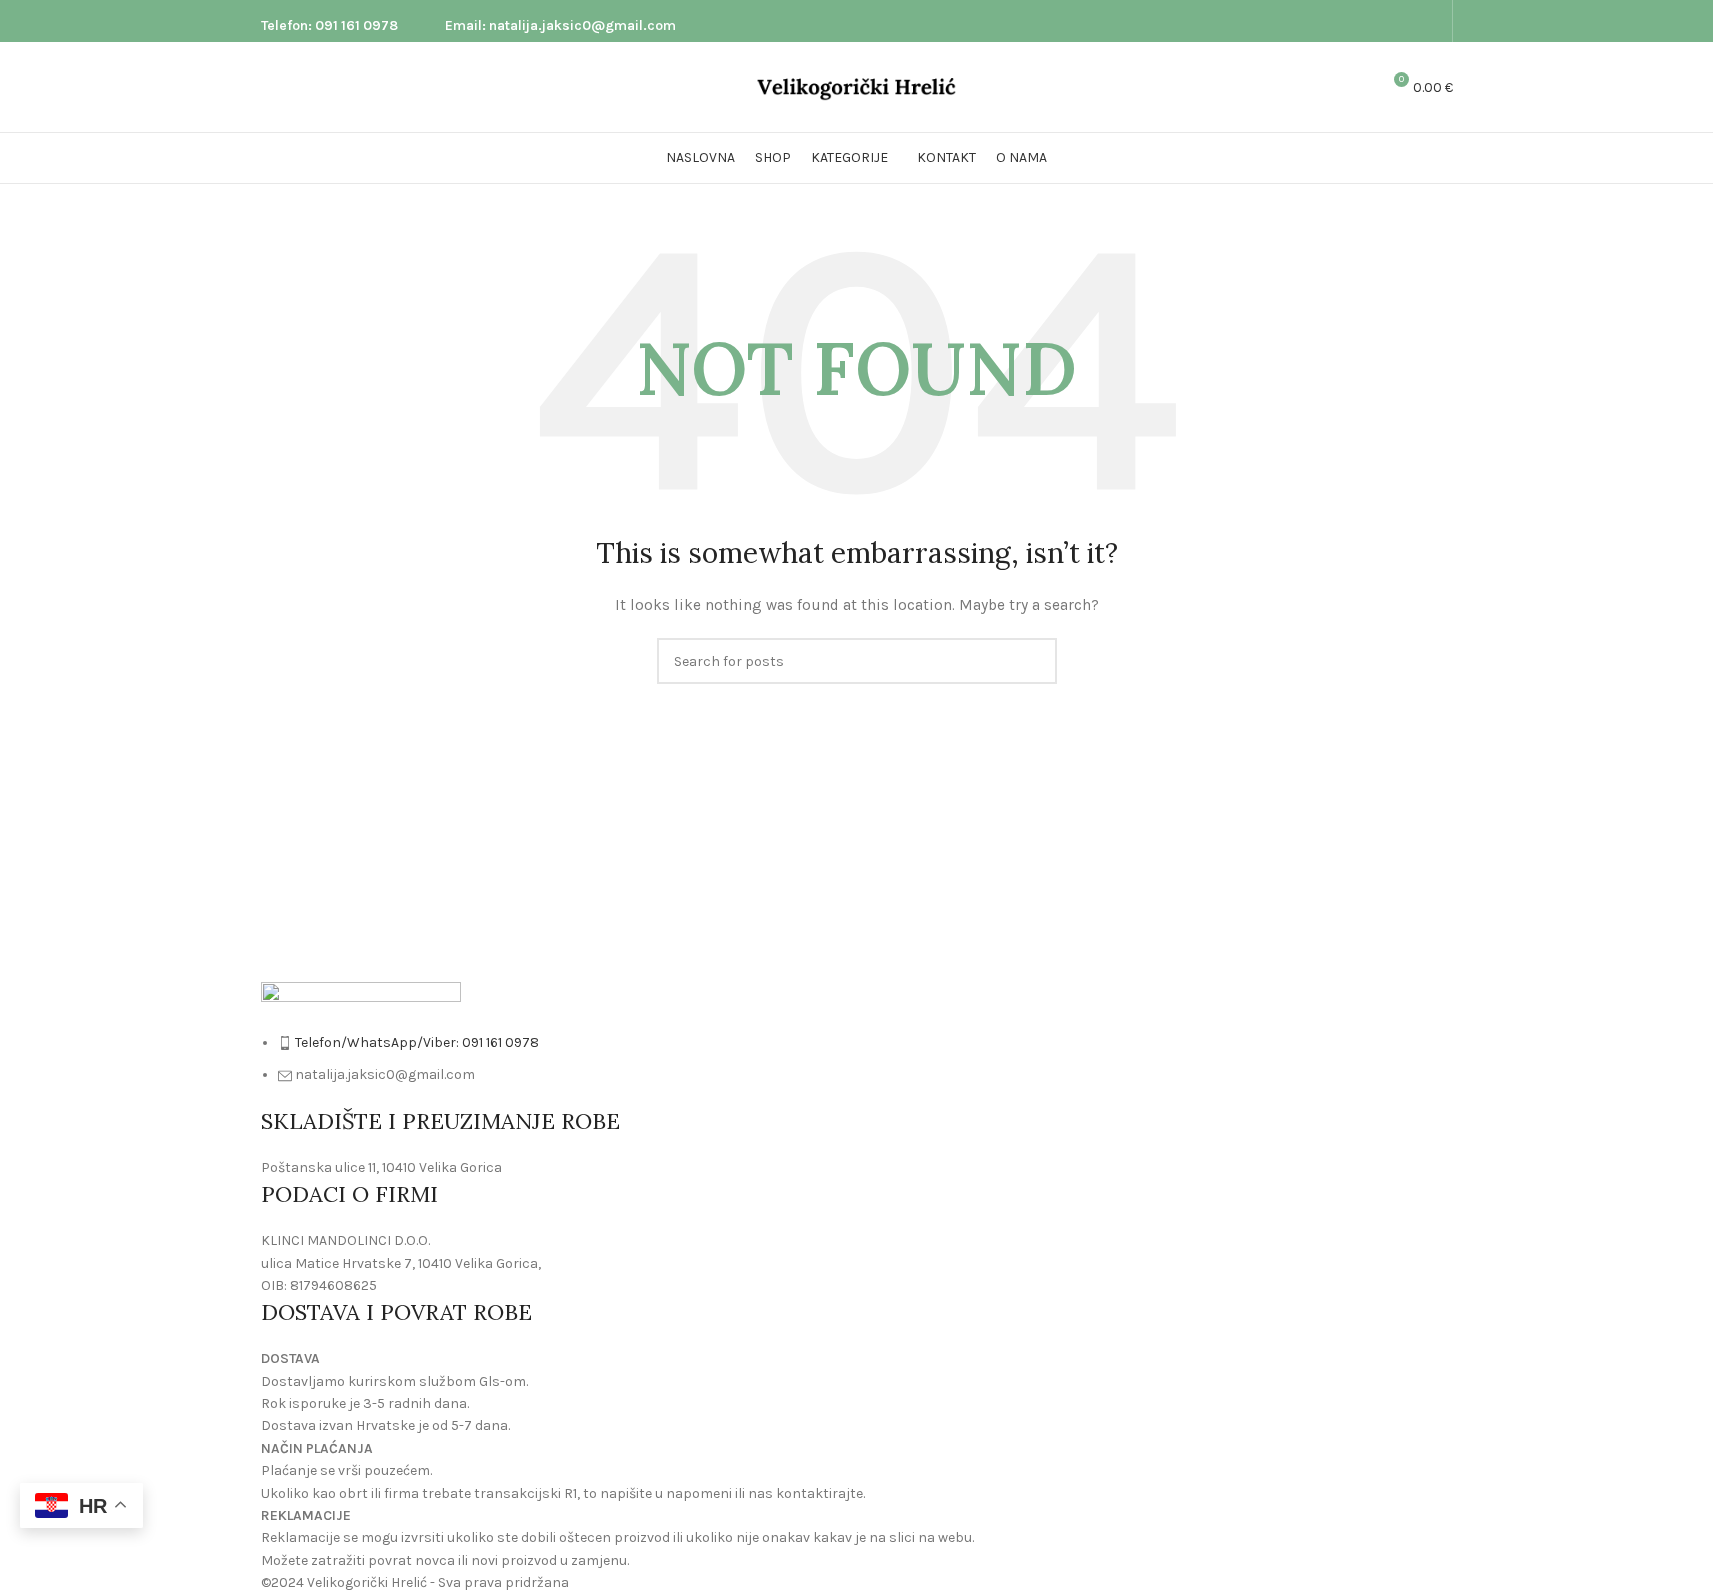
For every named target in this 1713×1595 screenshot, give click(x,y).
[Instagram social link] (1430, 21)
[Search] (1356, 87)
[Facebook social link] (1406, 21)
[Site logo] (857, 85)
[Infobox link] (329, 21)
